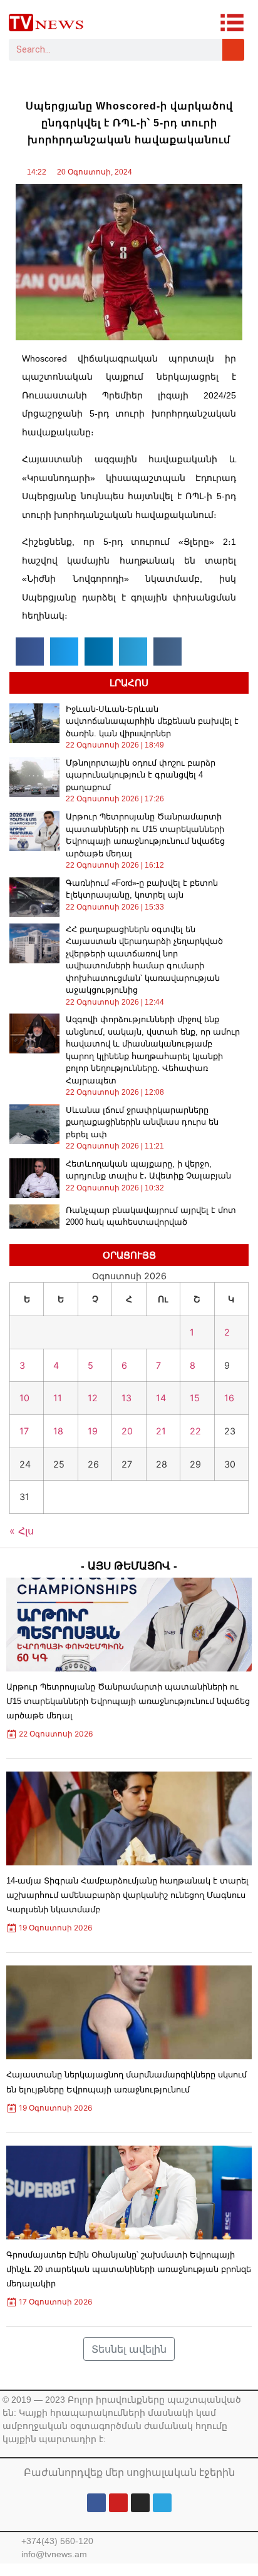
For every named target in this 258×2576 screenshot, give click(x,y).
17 (24, 1431)
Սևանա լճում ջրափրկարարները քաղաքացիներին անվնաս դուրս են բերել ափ (142, 1122)
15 (195, 1398)
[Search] (233, 50)
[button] (30, 652)
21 (161, 1431)
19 (93, 1431)
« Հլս (22, 1531)
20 (127, 1431)
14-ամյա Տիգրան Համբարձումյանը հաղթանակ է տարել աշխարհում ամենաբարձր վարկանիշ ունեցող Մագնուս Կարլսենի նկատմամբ (127, 1895)
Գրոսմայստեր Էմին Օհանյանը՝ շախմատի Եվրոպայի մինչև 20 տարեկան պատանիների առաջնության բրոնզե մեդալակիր (129, 2269)
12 (93, 1398)
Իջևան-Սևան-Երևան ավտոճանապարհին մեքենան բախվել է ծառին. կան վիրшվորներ (152, 721)
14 (161, 1398)
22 (195, 1431)
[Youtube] (118, 2503)
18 (58, 1431)
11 (58, 1398)
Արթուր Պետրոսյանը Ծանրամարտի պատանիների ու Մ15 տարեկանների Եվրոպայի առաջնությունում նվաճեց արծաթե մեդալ (128, 1701)
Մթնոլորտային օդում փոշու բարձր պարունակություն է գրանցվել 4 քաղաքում (141, 775)
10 (24, 1398)
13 (126, 1398)
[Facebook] (96, 2503)
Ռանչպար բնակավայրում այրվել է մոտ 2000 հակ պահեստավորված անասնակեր (151, 1222)
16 (229, 1398)
